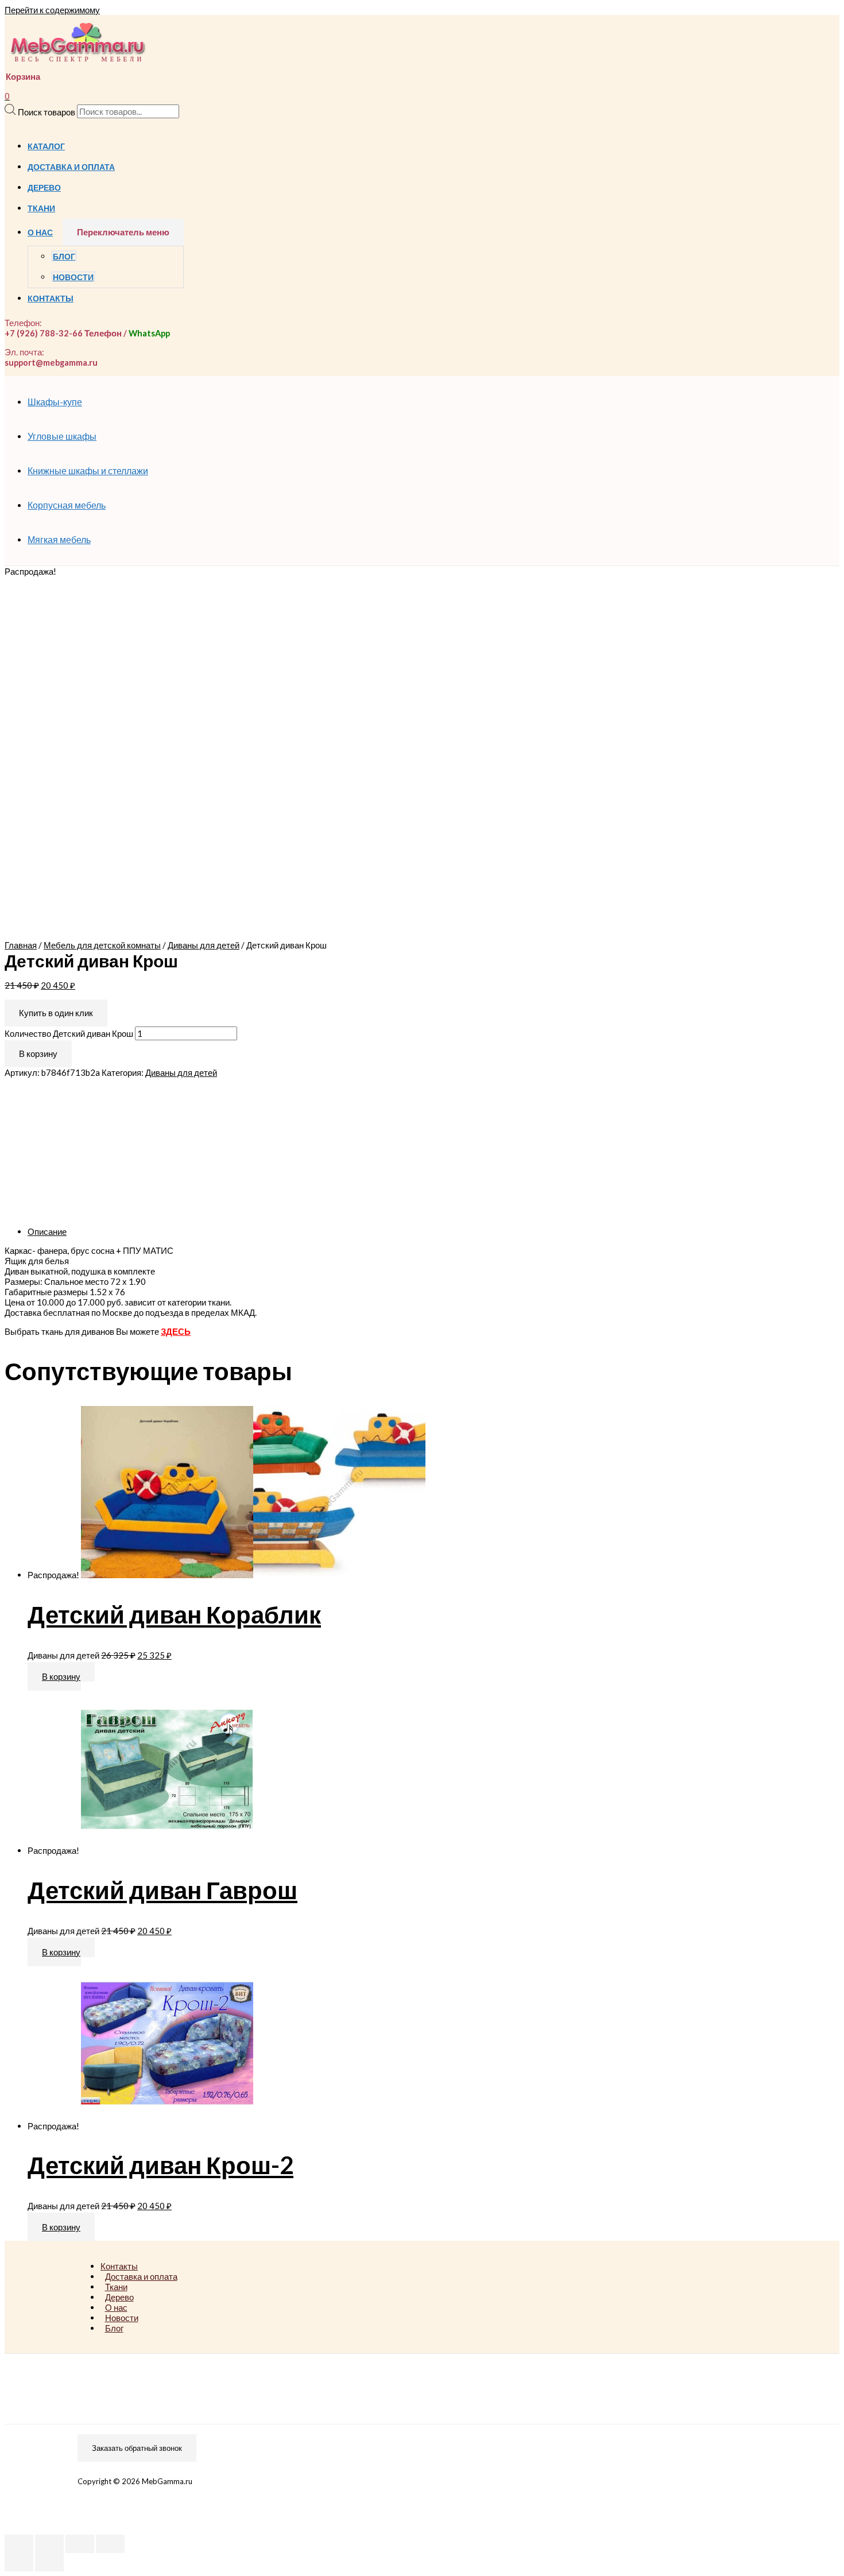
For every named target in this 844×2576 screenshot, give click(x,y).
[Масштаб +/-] (110, 2544)
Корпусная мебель (67, 505)
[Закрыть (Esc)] (19, 2544)
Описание (47, 1231)
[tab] (372, 1231)
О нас (40, 233)
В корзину (38, 1053)
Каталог (46, 146)
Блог (64, 257)
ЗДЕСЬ (176, 1331)
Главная (21, 945)
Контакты (51, 299)
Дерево (44, 188)
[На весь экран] (80, 2544)
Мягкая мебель (59, 539)
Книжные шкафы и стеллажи (88, 470)
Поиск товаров (47, 111)
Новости (73, 277)
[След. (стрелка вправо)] (49, 2562)
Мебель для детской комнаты (102, 945)
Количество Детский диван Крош (69, 1033)
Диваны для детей (204, 945)
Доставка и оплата (71, 167)
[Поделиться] (49, 2544)
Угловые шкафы (62, 436)
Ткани (41, 208)
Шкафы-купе (55, 402)
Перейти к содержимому (52, 10)
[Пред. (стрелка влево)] (19, 2562)
